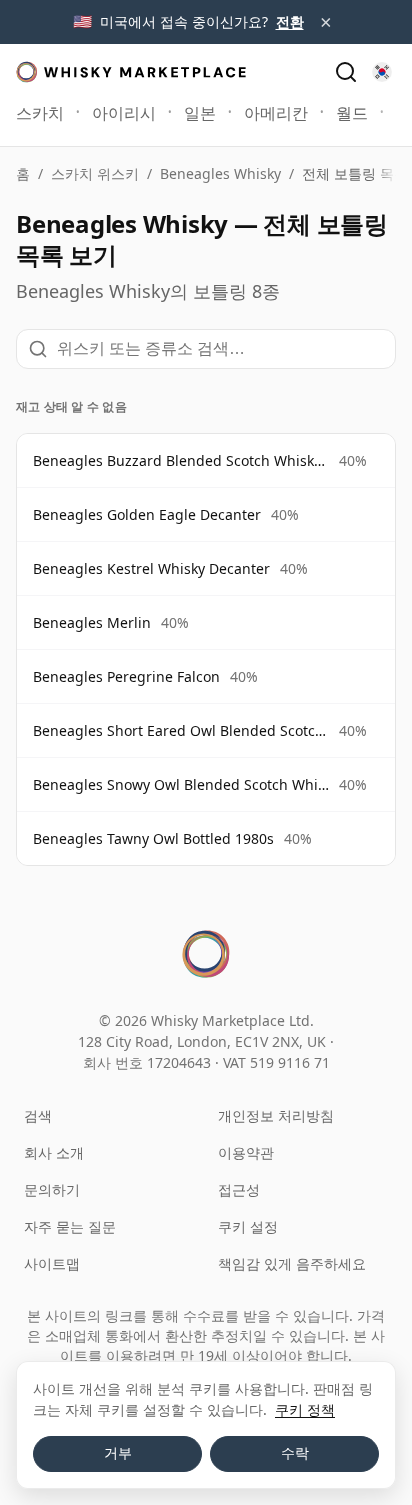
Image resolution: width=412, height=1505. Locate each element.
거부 (118, 1453)
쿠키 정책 (305, 1409)
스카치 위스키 (95, 173)
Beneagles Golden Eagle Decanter (147, 514)
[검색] (346, 72)
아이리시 (124, 113)
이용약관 (246, 1152)
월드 (352, 113)
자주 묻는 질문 (70, 1226)
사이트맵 (52, 1263)
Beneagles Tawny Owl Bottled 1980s (153, 838)
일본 (200, 113)
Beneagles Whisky (220, 173)
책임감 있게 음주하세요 (292, 1263)
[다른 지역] (382, 72)
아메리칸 (276, 113)
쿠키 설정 (248, 1226)
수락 (295, 1453)
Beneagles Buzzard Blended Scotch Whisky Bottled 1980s (181, 460)
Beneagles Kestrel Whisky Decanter (151, 568)
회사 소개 (54, 1152)
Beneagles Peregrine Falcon (126, 676)
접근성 (239, 1189)
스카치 (40, 113)
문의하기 (52, 1189)
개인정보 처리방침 (276, 1115)
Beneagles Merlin (92, 622)
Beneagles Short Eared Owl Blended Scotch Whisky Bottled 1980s (181, 730)
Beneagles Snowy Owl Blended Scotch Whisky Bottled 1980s (181, 784)
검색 (38, 1115)
